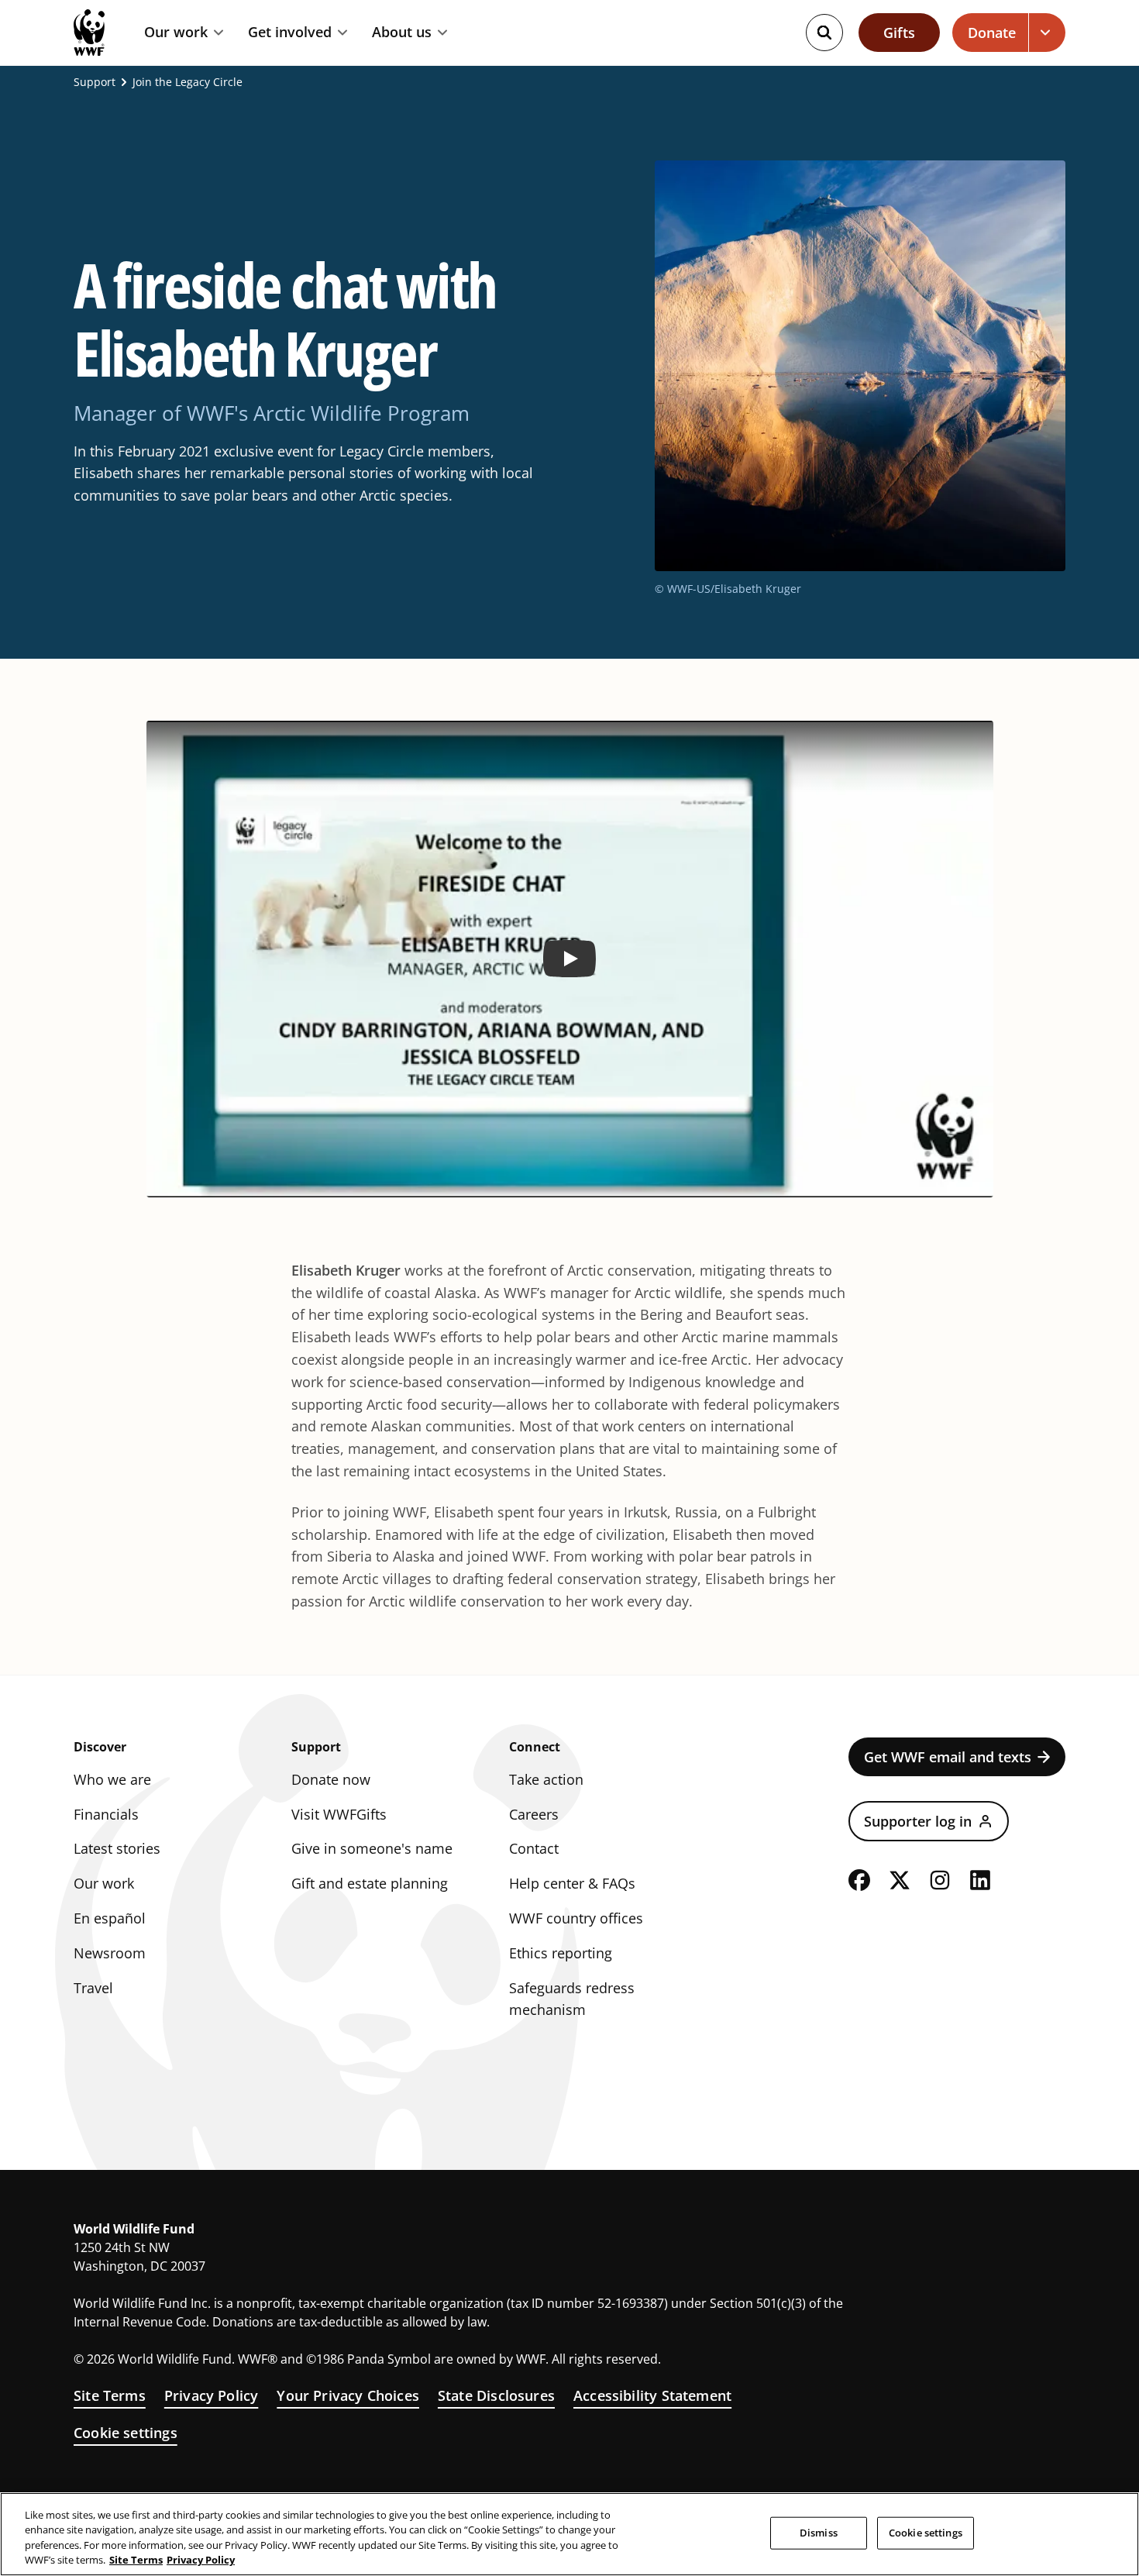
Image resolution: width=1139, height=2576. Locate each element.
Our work (176, 33)
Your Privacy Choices (348, 2395)
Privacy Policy (212, 2395)
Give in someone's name (372, 1848)
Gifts (899, 33)
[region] (569, 2534)
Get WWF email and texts (948, 1757)
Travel (93, 1988)
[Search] (824, 33)
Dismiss (819, 2533)
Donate (992, 33)
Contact (534, 1848)
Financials (106, 1814)
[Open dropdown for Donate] (1047, 33)
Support (95, 82)
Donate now (331, 1779)
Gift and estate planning (370, 1883)
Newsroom (110, 1953)
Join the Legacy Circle (188, 82)
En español (110, 1918)
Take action (546, 1779)
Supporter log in (918, 1821)
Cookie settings (126, 2433)
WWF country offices (576, 1918)
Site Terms (110, 2395)
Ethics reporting (561, 1953)
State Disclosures (496, 2395)
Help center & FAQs (572, 1883)
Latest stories (117, 1848)
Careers (534, 1814)
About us (402, 33)
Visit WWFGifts (339, 1814)
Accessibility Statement (652, 2395)
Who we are (112, 1779)
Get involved (290, 33)
